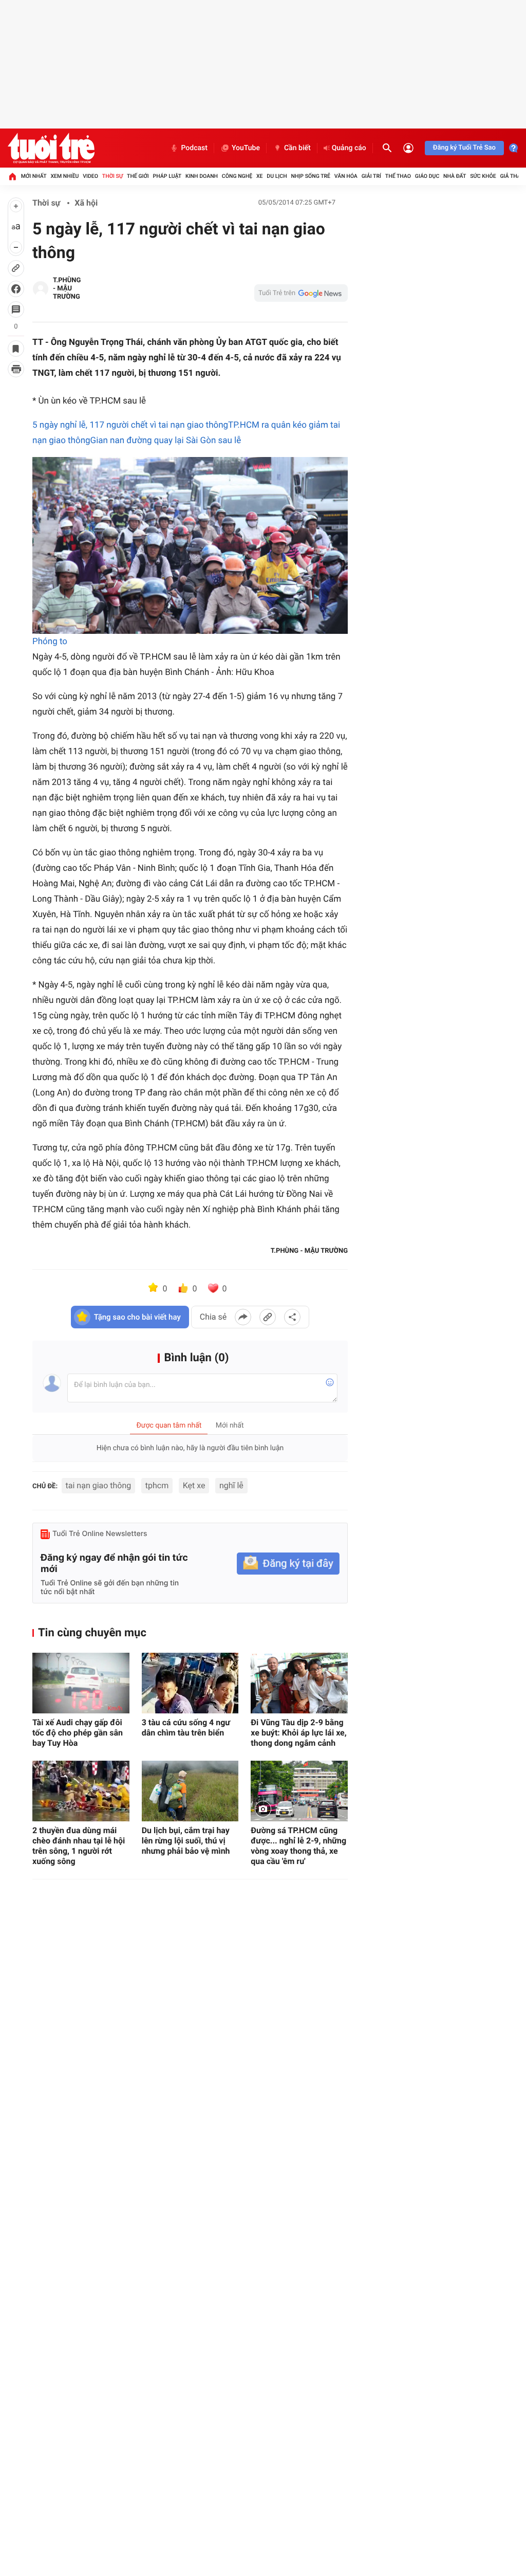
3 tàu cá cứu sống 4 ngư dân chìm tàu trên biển (186, 1728)
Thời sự (112, 176)
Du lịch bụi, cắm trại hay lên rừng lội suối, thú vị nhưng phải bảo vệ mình (186, 1841)
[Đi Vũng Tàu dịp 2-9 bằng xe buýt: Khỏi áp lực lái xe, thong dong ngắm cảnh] (299, 1683)
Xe (260, 176)
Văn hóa (346, 176)
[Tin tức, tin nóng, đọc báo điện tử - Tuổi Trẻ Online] (51, 148)
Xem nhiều (64, 176)
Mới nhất (34, 176)
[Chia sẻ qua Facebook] (243, 1317)
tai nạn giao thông (99, 1485)
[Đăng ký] (288, 1564)
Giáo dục (427, 176)
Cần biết (297, 148)
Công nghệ (237, 176)
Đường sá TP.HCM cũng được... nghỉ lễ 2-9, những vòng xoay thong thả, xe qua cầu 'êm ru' (298, 1846)
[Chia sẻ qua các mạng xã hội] (292, 1317)
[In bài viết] (16, 369)
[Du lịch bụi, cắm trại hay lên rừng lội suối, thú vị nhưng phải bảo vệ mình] (190, 1791)
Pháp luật (167, 176)
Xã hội (86, 203)
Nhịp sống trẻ (311, 176)
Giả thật (512, 176)
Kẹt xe (194, 1485)
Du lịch (277, 176)
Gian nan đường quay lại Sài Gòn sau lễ (166, 441)
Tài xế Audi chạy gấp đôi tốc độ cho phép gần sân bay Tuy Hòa (78, 1733)
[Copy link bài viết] (268, 1317)
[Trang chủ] (12, 176)
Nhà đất (455, 176)
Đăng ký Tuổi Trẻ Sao (464, 148)
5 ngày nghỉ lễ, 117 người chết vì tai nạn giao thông (130, 425)
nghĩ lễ (231, 1485)
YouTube (246, 148)
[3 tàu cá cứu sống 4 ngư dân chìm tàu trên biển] (190, 1683)
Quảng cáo (349, 148)
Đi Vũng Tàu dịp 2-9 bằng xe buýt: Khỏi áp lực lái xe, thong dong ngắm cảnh (298, 1733)
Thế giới (138, 176)
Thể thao (398, 176)
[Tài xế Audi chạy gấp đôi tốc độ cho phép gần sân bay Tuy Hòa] (81, 1683)
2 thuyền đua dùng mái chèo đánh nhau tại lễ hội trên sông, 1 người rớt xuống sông (79, 1846)
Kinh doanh (202, 176)
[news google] (301, 293)
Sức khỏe (483, 176)
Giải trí (371, 176)
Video (90, 176)
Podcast (194, 148)
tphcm (157, 1485)
